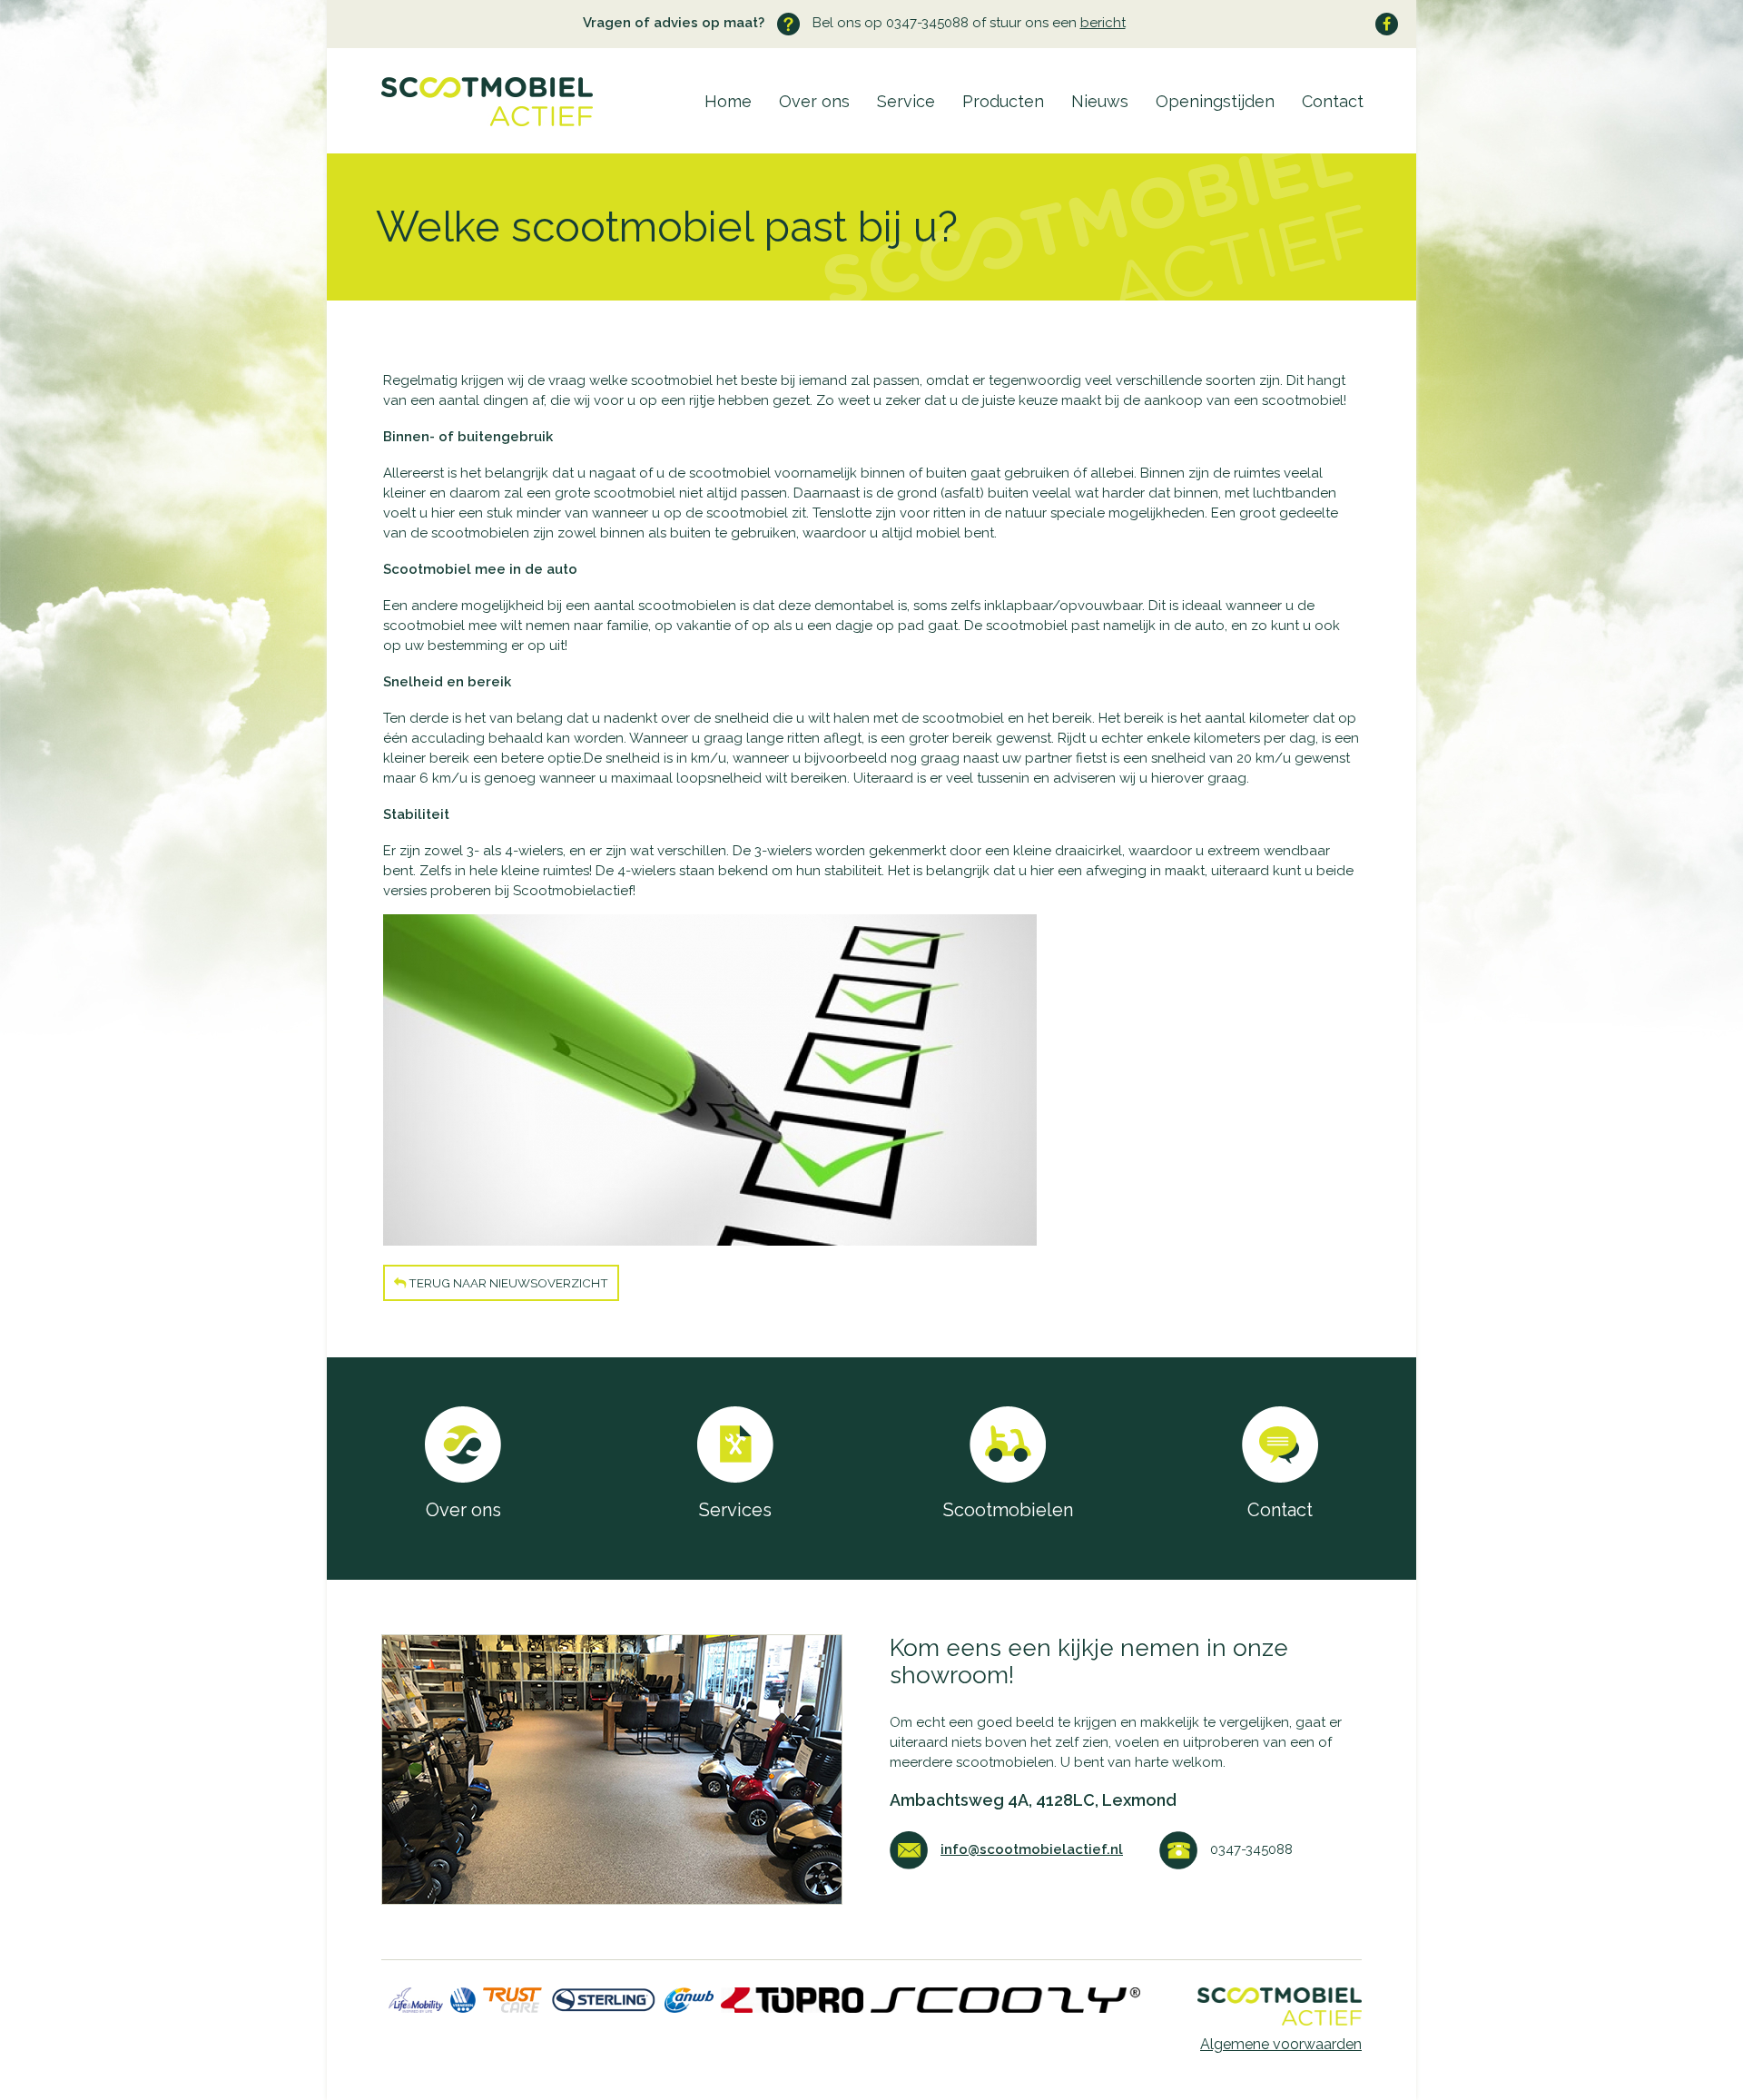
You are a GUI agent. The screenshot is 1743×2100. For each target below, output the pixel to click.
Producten (1003, 101)
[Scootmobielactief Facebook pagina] (1387, 24)
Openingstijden (1215, 101)
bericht (1103, 23)
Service (906, 101)
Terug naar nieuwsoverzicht (507, 1283)
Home (728, 101)
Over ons (814, 101)
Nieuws (1100, 101)
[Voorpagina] (460, 122)
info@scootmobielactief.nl (1032, 1849)
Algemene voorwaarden (1281, 2044)
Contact (1333, 101)
